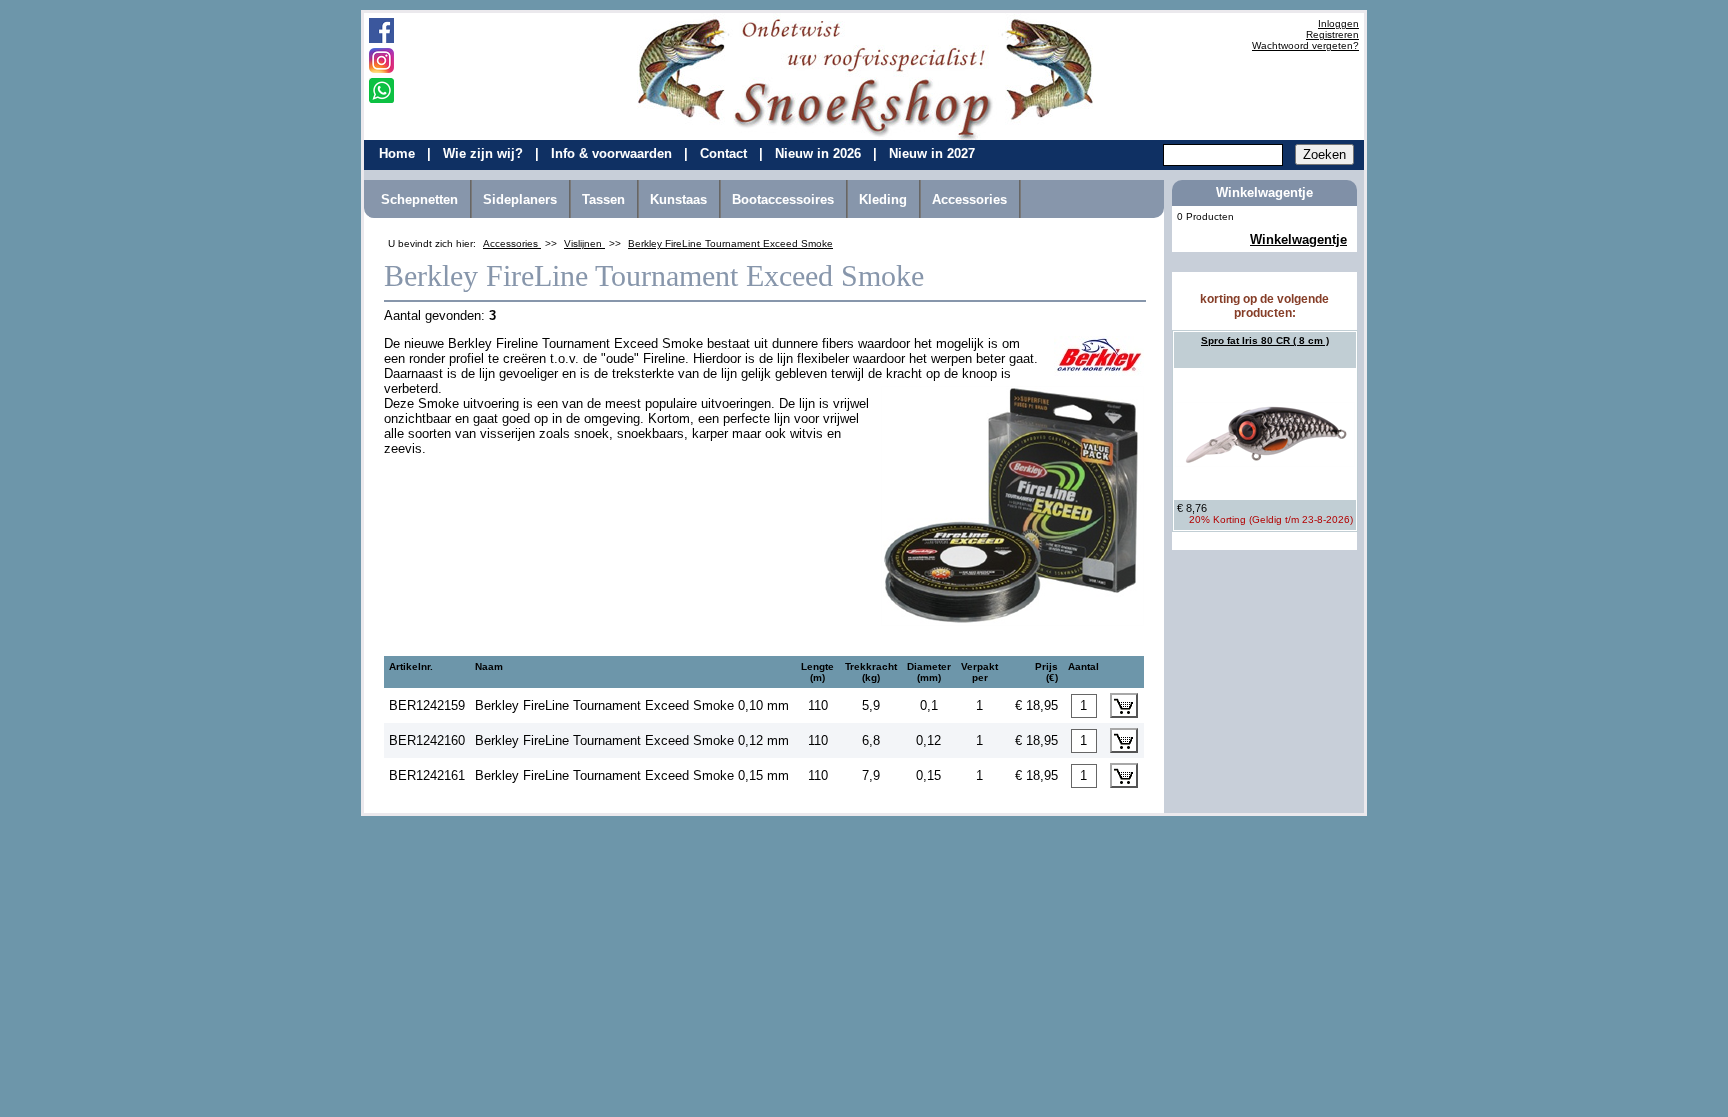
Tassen (603, 199)
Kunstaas (678, 199)
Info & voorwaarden (613, 153)
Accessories (969, 199)
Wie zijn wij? (485, 153)
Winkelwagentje (1298, 239)
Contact (725, 153)
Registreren (1332, 34)
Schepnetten (419, 199)
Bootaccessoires (783, 199)
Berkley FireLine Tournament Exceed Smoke (730, 243)
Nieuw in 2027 (932, 153)
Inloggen (1338, 23)
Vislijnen (584, 243)
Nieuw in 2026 (820, 153)
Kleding (883, 199)
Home (399, 153)
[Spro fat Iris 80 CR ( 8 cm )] (1265, 434)
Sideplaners (520, 199)
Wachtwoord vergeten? (1305, 45)
